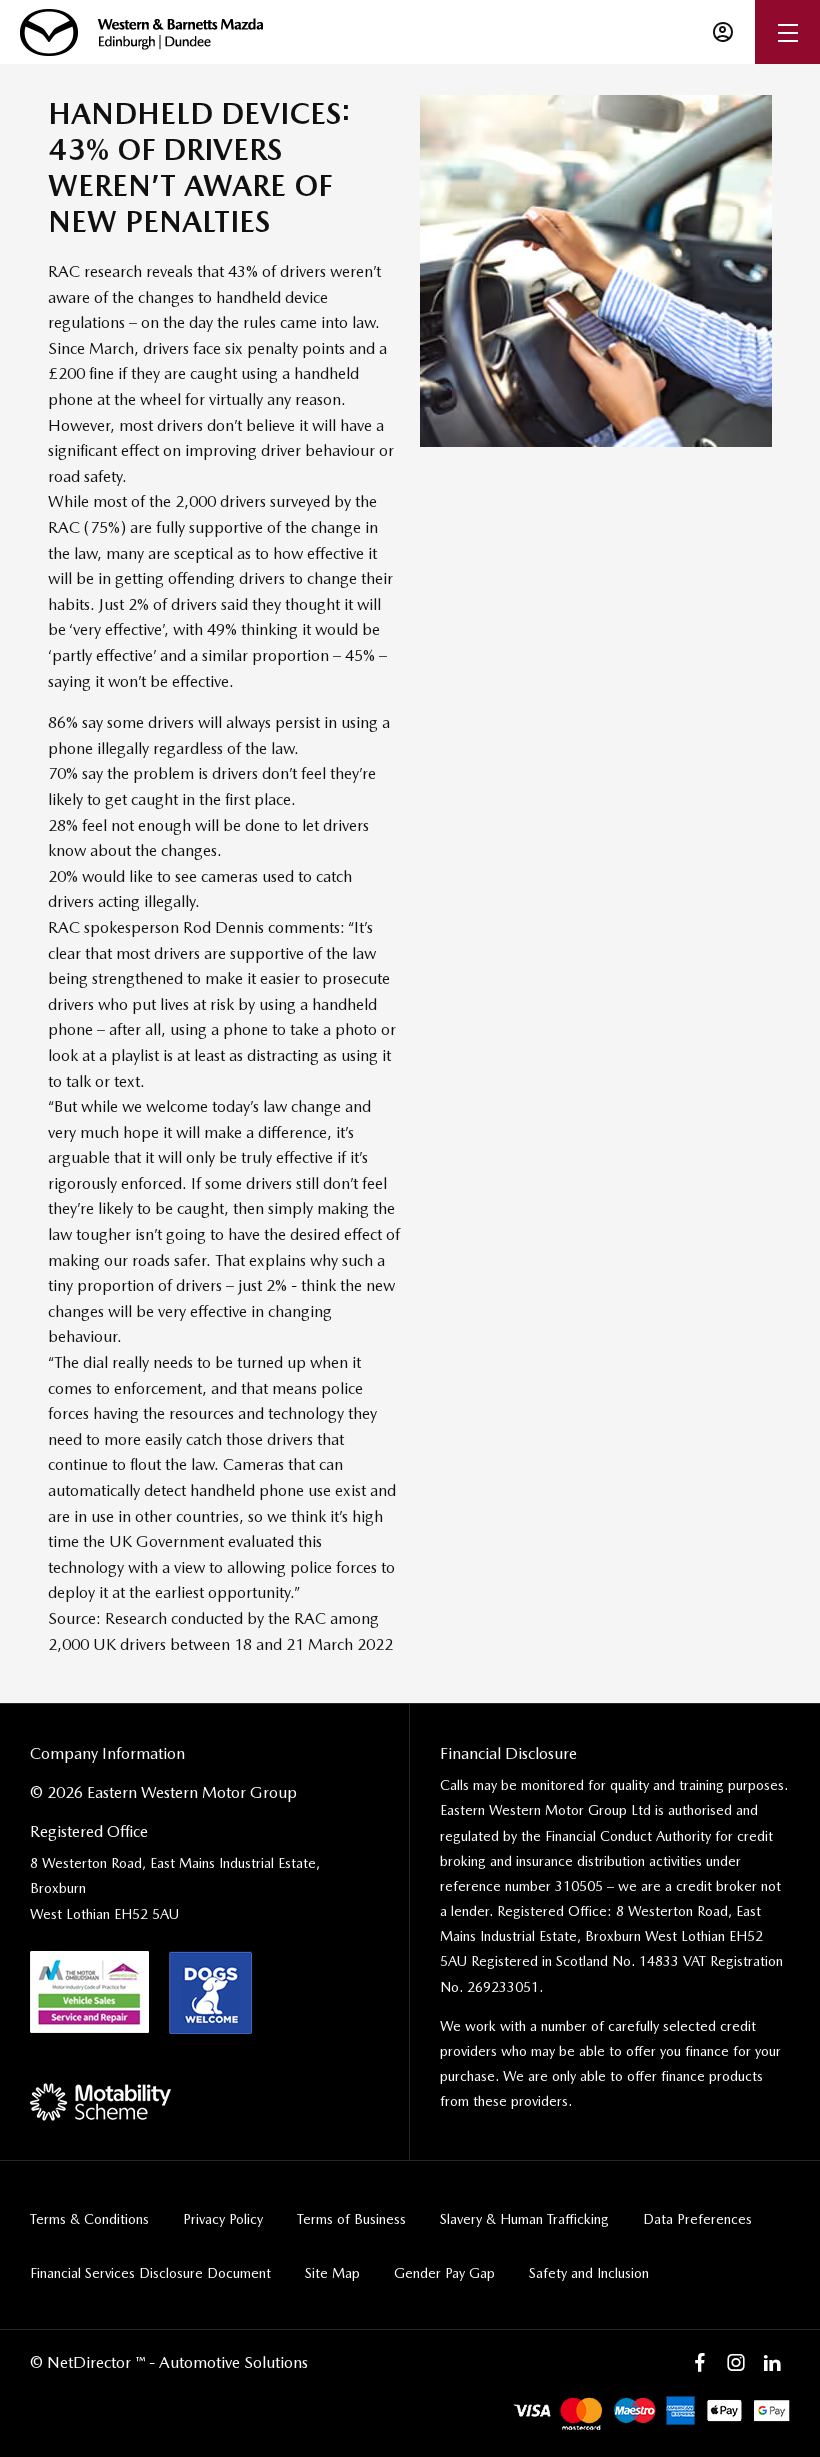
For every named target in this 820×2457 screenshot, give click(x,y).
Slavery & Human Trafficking (524, 2219)
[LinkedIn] (772, 2363)
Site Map (332, 2273)
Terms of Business (351, 2219)
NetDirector (91, 2362)
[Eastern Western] (141, 32)
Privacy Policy (223, 2219)
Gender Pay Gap (444, 2273)
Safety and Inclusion (589, 2273)
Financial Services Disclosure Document (150, 2273)
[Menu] (788, 32)
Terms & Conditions (89, 2219)
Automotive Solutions (233, 2362)
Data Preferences (697, 2219)
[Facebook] (700, 2363)
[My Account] (723, 32)
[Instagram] (736, 2363)
